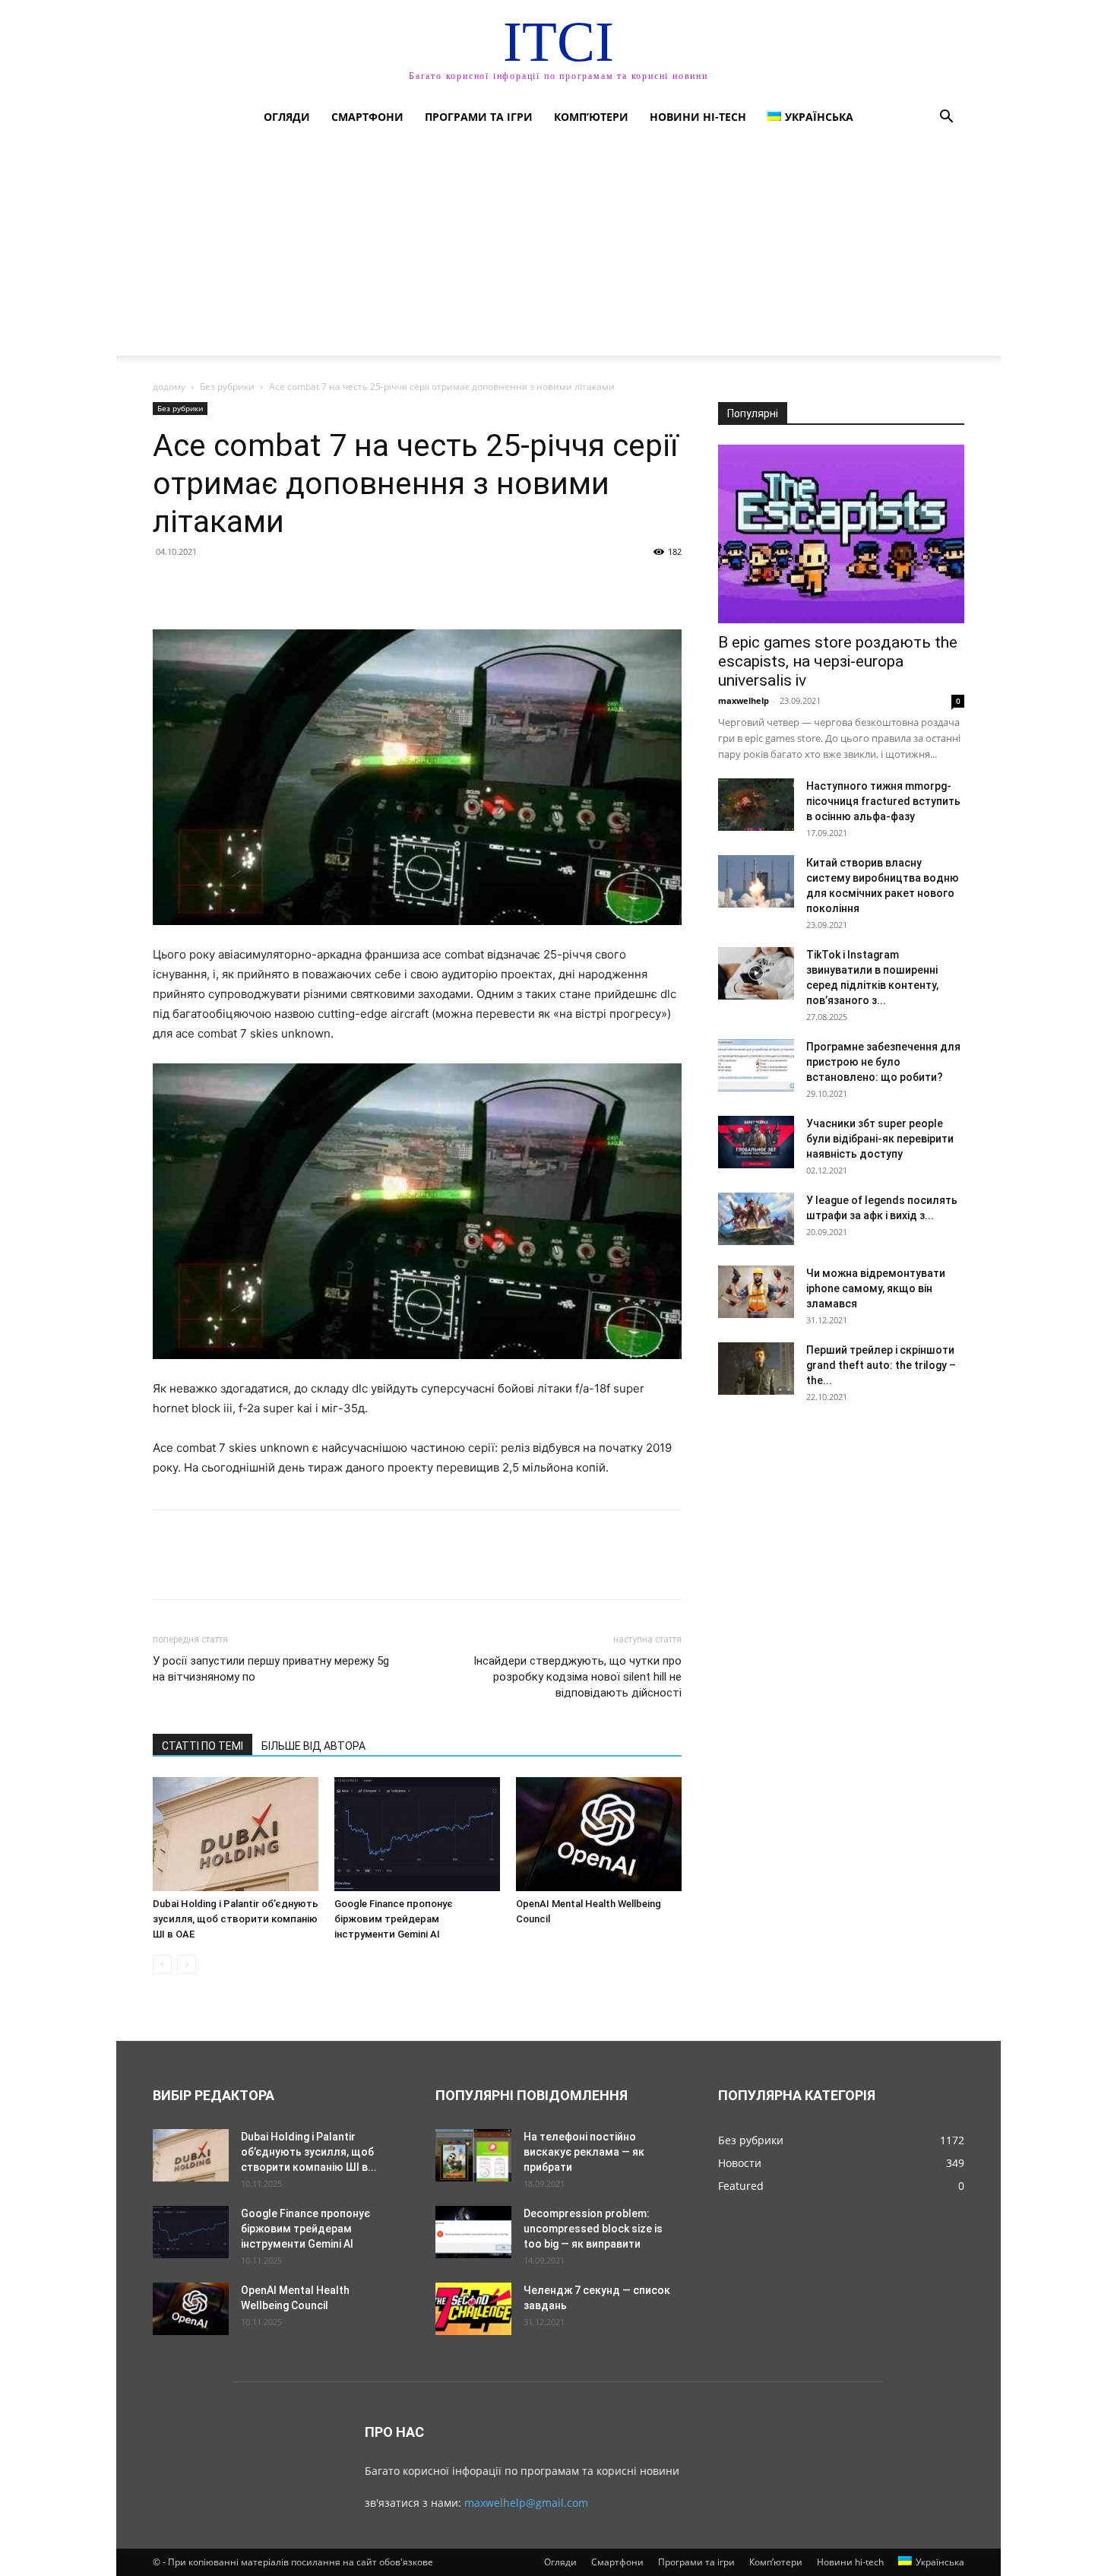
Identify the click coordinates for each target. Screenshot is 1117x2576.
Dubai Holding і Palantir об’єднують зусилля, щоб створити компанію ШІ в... (309, 2152)
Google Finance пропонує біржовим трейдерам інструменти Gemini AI (394, 1919)
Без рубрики (227, 387)
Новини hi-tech (698, 117)
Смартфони (367, 117)
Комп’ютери (591, 117)
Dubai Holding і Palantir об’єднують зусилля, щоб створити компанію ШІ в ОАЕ (236, 1919)
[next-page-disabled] (187, 1964)
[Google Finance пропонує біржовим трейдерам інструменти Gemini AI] (417, 1834)
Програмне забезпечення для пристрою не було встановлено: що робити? (883, 1062)
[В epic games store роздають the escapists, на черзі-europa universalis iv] (841, 534)
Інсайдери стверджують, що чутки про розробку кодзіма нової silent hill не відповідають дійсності (577, 1677)
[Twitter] (203, 586)
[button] (946, 118)
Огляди (287, 117)
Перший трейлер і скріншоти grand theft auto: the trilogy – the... (881, 1365)
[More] (309, 586)
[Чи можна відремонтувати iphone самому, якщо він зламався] (756, 1292)
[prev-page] (162, 1964)
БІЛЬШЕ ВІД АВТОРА (313, 1746)
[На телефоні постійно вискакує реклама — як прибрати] (473, 2155)
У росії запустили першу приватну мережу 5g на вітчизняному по (271, 1669)
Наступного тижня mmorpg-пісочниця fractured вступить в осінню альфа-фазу (883, 801)
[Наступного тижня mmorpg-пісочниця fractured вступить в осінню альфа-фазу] (756, 805)
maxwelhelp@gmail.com (526, 2503)
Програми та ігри (479, 117)
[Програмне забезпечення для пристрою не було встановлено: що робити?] (756, 1065)
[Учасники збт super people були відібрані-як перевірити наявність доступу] (756, 1142)
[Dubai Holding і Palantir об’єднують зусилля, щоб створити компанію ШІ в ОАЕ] (236, 1834)
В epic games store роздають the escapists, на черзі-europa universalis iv (838, 661)
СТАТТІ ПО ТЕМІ (203, 1746)
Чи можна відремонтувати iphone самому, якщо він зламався (876, 1288)
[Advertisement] (558, 249)
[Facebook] (168, 586)
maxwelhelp (744, 700)
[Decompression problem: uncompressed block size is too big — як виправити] (473, 2232)
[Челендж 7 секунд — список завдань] (473, 2309)
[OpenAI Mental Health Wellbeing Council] (599, 1834)
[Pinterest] (238, 586)
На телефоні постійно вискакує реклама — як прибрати (584, 2152)
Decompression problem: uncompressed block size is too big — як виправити (593, 2229)
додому (169, 387)
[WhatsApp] (273, 586)
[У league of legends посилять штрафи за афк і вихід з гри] (756, 1219)
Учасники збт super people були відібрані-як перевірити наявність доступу (880, 1139)
